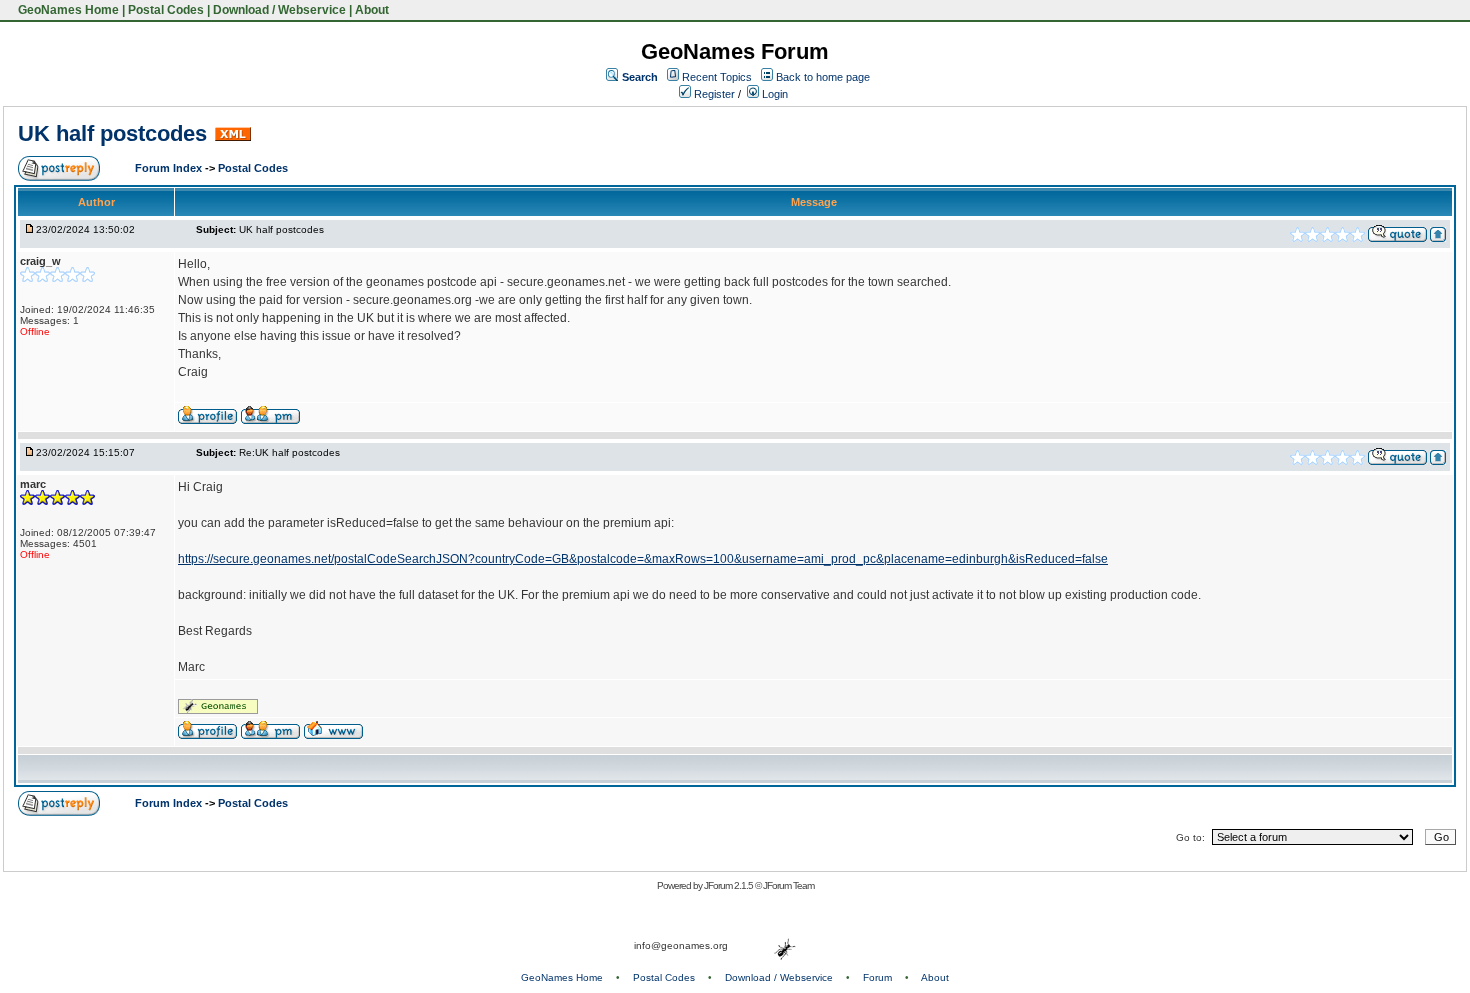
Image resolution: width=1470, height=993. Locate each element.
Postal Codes (166, 10)
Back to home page (823, 77)
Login (773, 94)
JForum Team (788, 885)
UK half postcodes (112, 133)
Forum (877, 977)
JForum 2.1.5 (729, 885)
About (372, 10)
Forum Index (170, 168)
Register (713, 94)
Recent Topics (717, 77)
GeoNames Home (67, 10)
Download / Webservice (279, 10)
